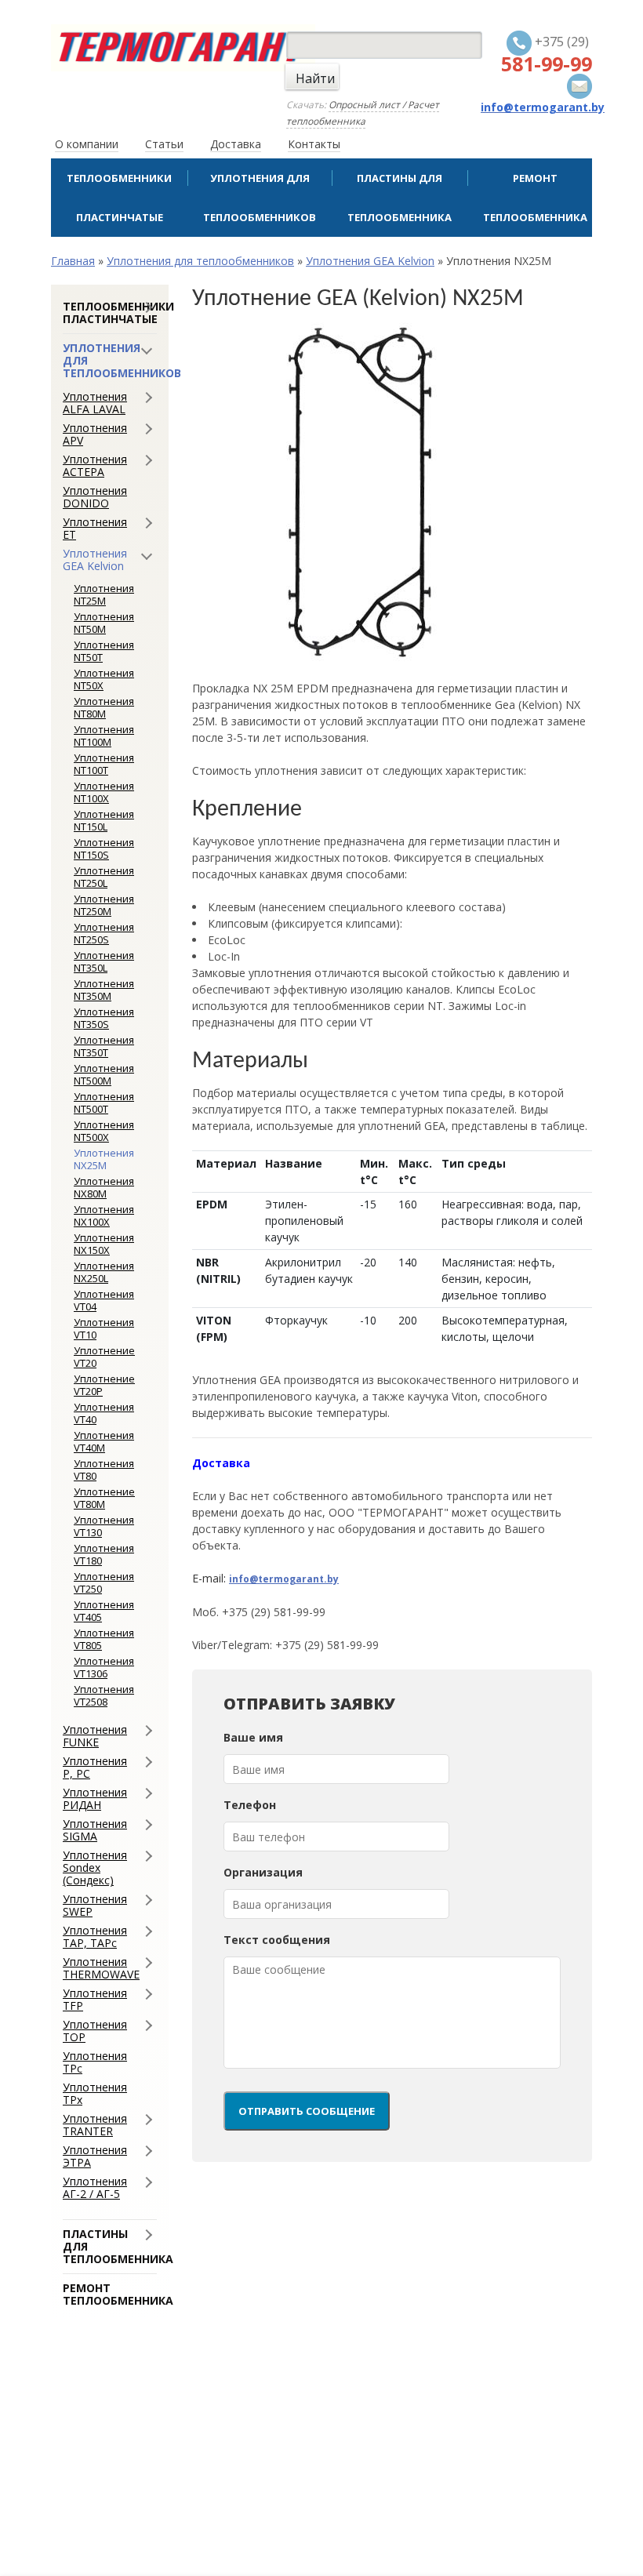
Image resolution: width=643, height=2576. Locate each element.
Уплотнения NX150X (104, 1244)
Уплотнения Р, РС (95, 1768)
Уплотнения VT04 (104, 1300)
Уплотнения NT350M (104, 990)
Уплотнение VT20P (104, 1385)
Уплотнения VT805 (104, 1639)
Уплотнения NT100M (104, 736)
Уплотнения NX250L (104, 1272)
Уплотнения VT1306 (104, 1667)
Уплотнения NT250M (104, 905)
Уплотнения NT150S (104, 848)
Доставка (236, 144)
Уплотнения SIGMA (95, 1830)
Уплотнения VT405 (104, 1611)
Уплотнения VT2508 (104, 1695)
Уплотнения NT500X (104, 1131)
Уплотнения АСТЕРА (95, 466)
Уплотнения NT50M (104, 623)
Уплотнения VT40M (104, 1441)
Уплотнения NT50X (104, 679)
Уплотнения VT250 (104, 1582)
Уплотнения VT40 (104, 1413)
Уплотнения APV (95, 434)
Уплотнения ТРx (95, 2094)
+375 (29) (547, 54)
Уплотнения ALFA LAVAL (95, 403)
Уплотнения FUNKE (95, 1736)
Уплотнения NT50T (104, 651)
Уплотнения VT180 (104, 1554)
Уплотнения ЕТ (95, 529)
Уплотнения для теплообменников (260, 198)
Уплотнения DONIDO (95, 497)
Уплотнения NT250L (104, 877)
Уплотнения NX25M (104, 1159)
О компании (87, 144)
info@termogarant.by (284, 1579)
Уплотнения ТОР (95, 2031)
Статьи (164, 144)
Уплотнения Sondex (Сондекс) (95, 1868)
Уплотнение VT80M (104, 1498)
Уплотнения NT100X (104, 792)
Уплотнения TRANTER (95, 2125)
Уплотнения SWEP (95, 1906)
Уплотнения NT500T (104, 1103)
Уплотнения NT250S (104, 933)
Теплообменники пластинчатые (119, 198)
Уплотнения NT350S (104, 1018)
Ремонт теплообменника (535, 198)
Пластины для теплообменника (400, 198)
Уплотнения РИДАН (95, 1799)
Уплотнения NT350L (104, 961)
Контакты (314, 144)
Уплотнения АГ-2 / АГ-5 (95, 2188)
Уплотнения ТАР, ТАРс (95, 1937)
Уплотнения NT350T (104, 1046)
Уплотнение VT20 (104, 1357)
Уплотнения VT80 (104, 1470)
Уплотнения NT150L (104, 820)
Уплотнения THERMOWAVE (101, 1968)
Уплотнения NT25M (104, 594)
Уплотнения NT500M (104, 1074)
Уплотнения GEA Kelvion (370, 261)
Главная (73, 261)
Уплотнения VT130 (104, 1526)
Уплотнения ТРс (95, 2062)
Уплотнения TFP (95, 2000)
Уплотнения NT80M (104, 707)
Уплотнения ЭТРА (95, 2156)
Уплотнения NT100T (104, 764)
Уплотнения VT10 (104, 1328)
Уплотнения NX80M (104, 1187)
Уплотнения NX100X (104, 1215)
